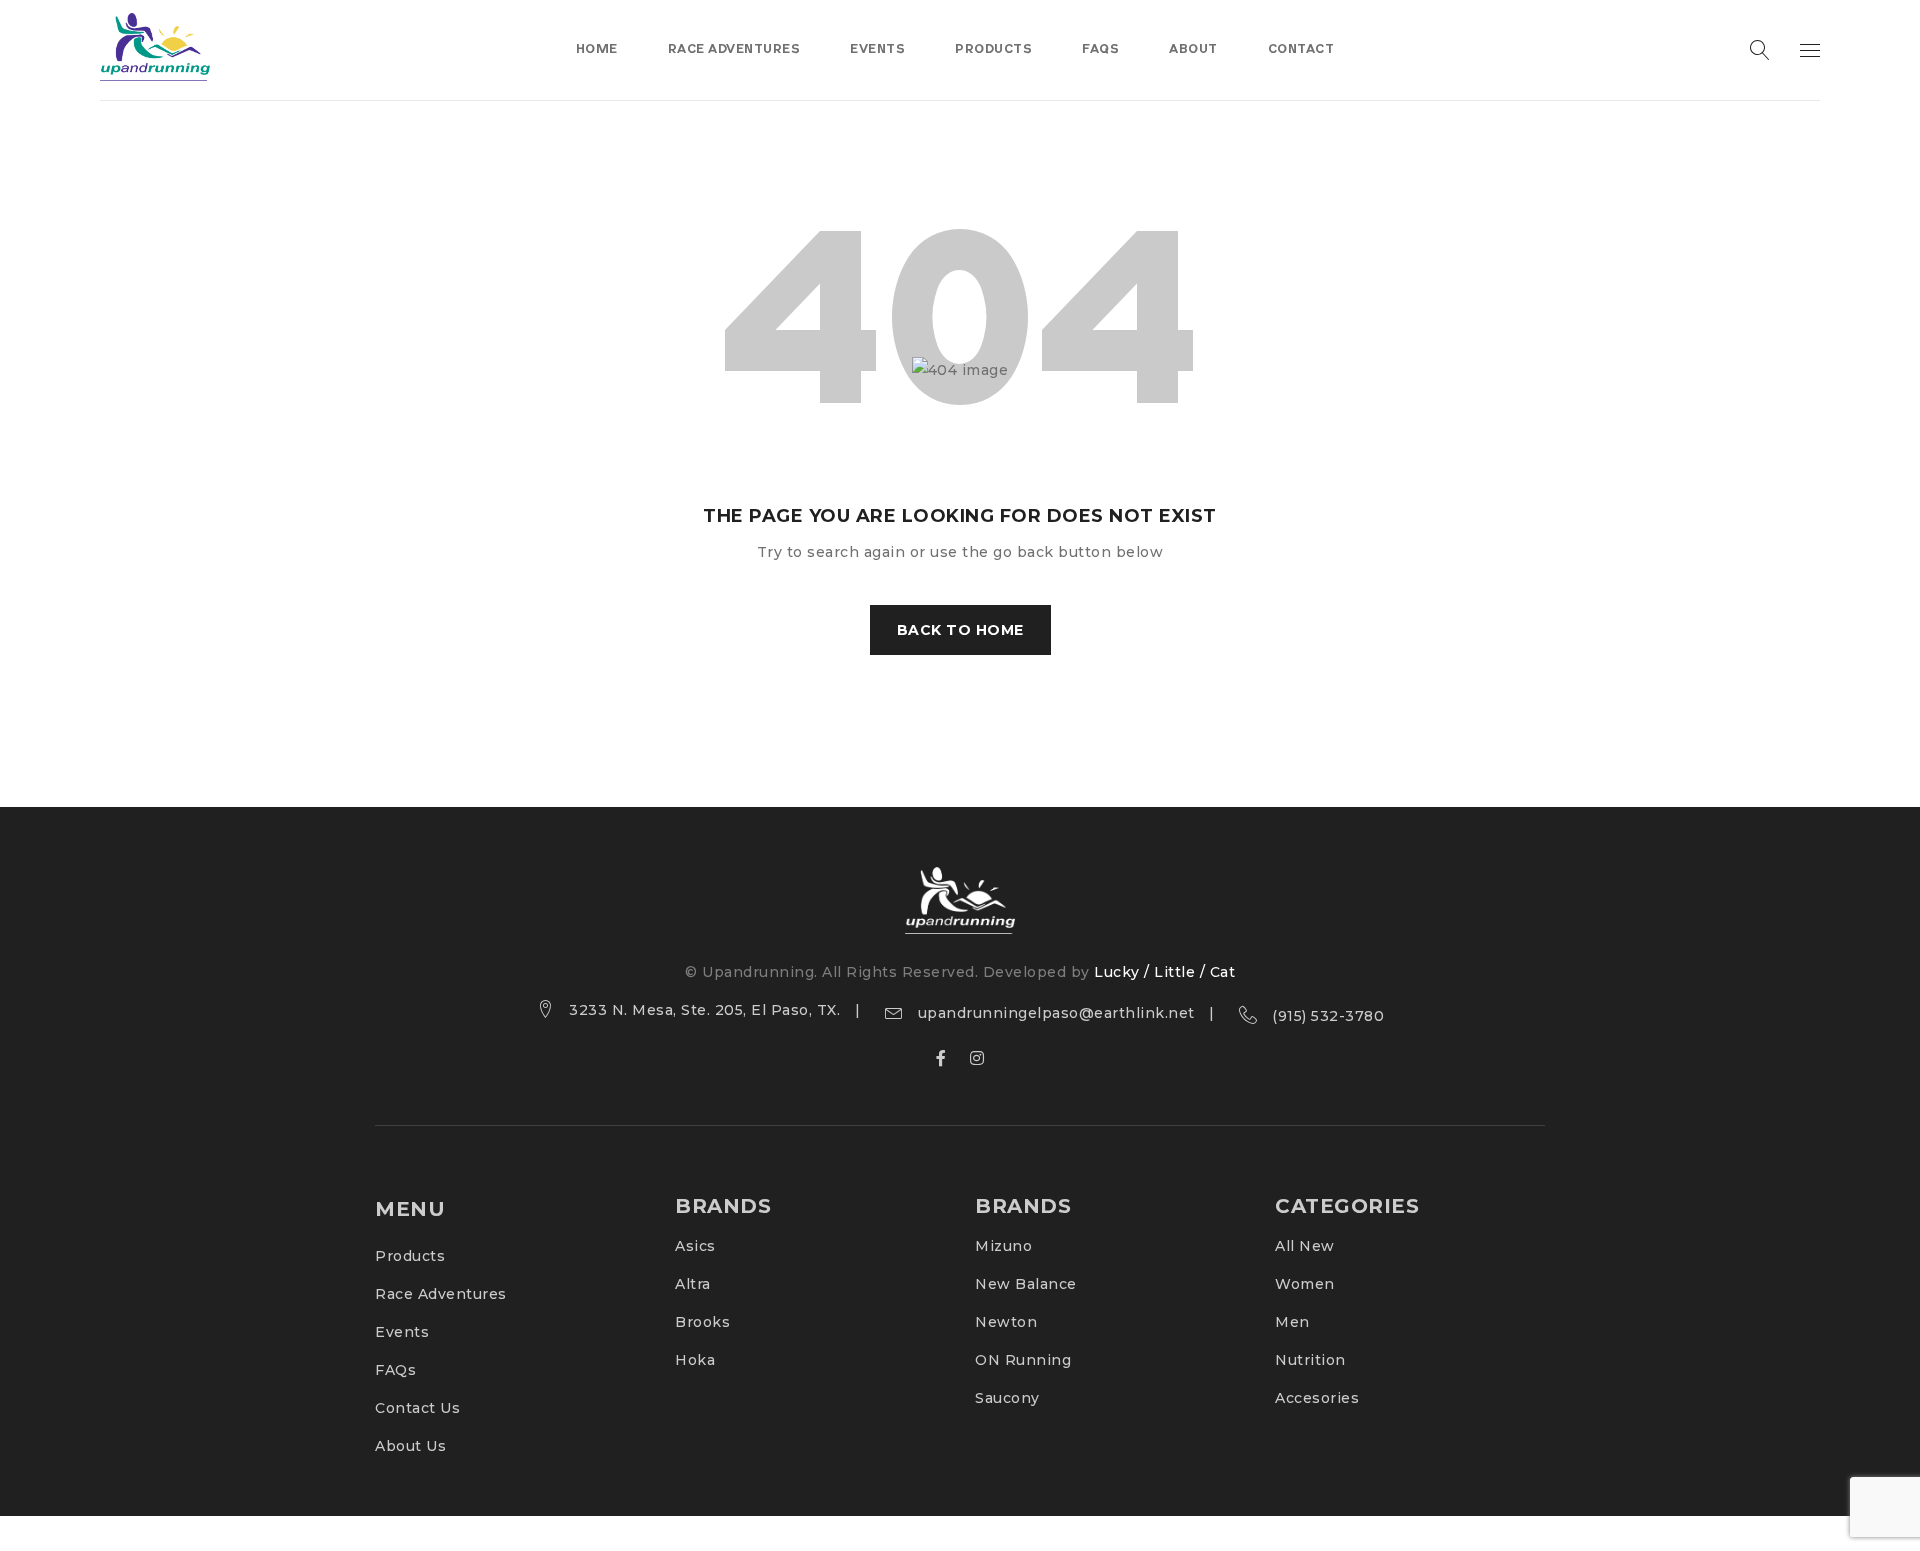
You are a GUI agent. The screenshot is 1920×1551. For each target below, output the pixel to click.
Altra (693, 1284)
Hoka (695, 1360)
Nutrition (1310, 1360)
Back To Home (960, 630)
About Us (410, 1446)
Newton (1006, 1322)
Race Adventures (441, 1294)
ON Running (1023, 1360)
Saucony (1007, 1398)
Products (410, 1256)
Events (402, 1332)
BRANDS (723, 1206)
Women (1305, 1284)
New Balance (1026, 1284)
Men (1292, 1322)
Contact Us (417, 1408)
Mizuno (1003, 1246)
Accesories (1317, 1398)
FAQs (395, 1370)
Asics (695, 1246)
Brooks (702, 1322)
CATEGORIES (1347, 1206)
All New (1305, 1246)
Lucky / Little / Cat (1164, 972)
